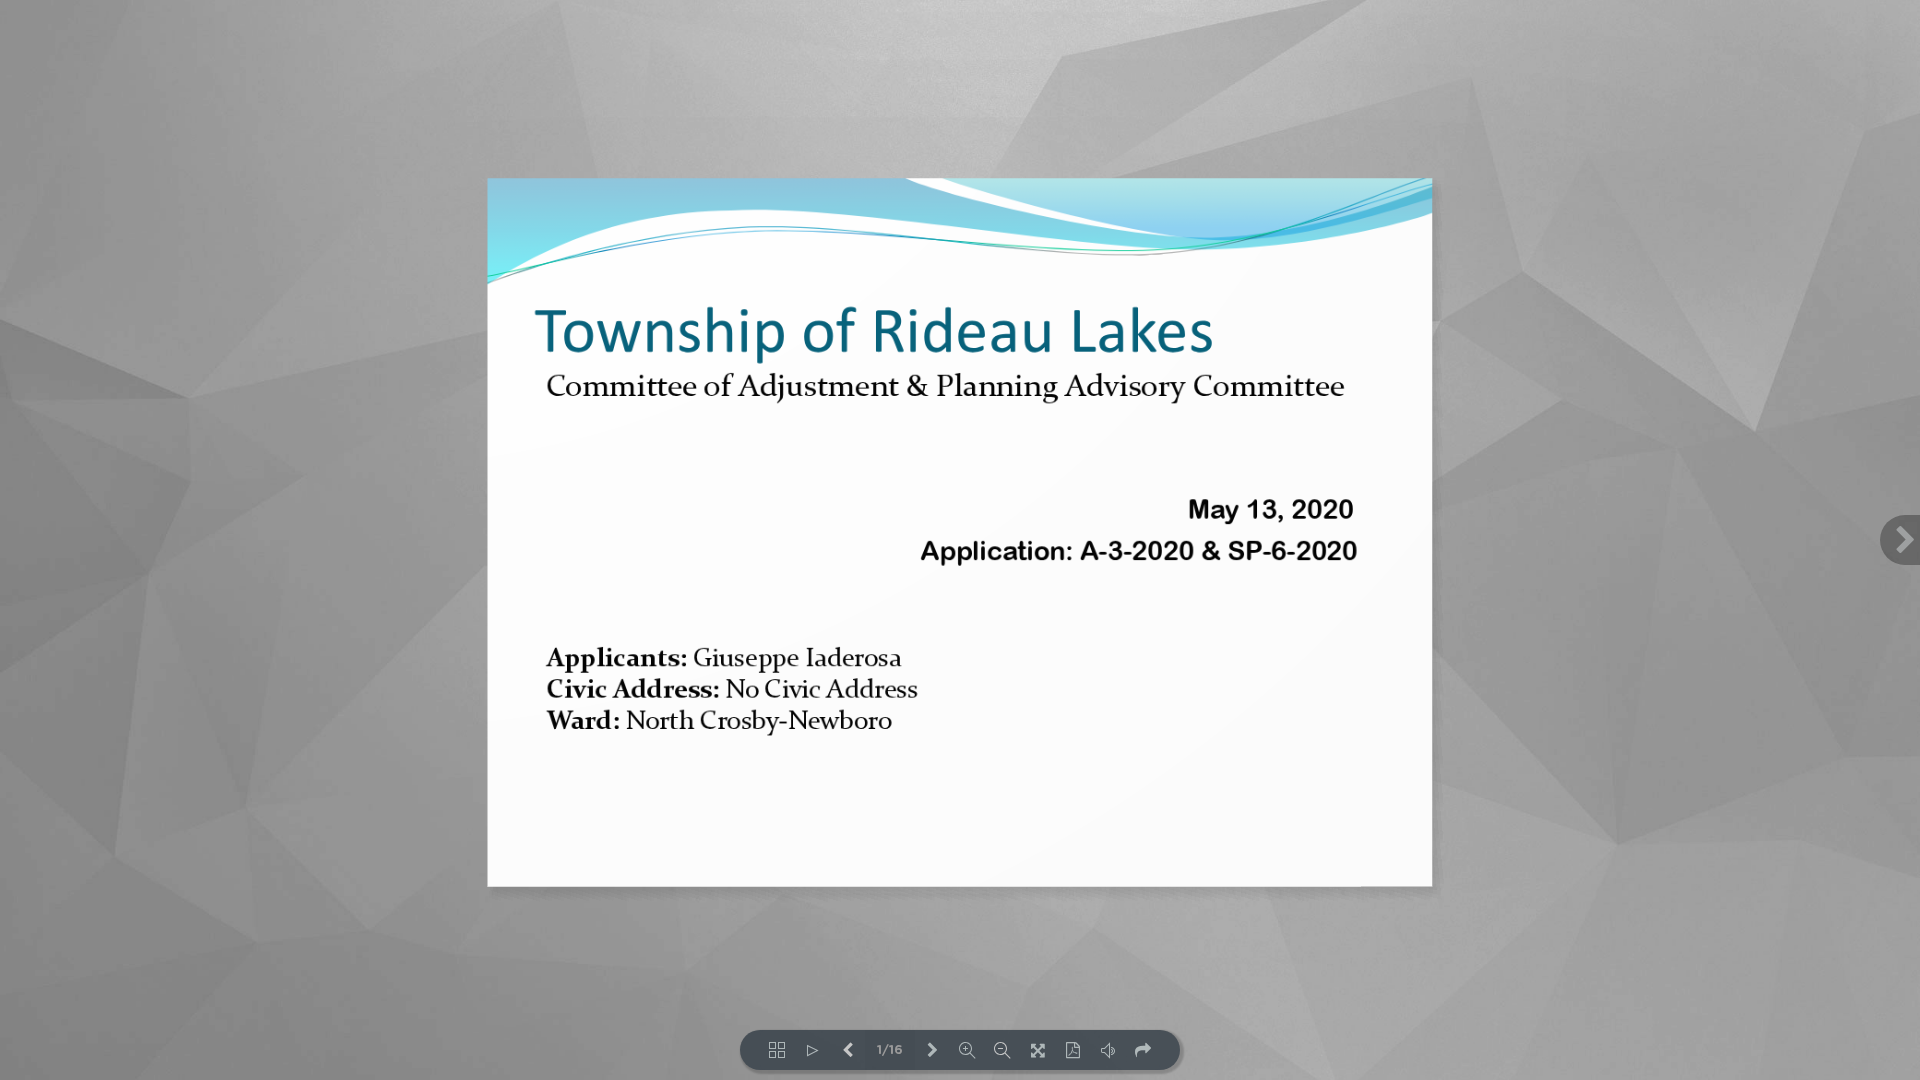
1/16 (890, 1050)
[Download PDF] (1072, 1050)
